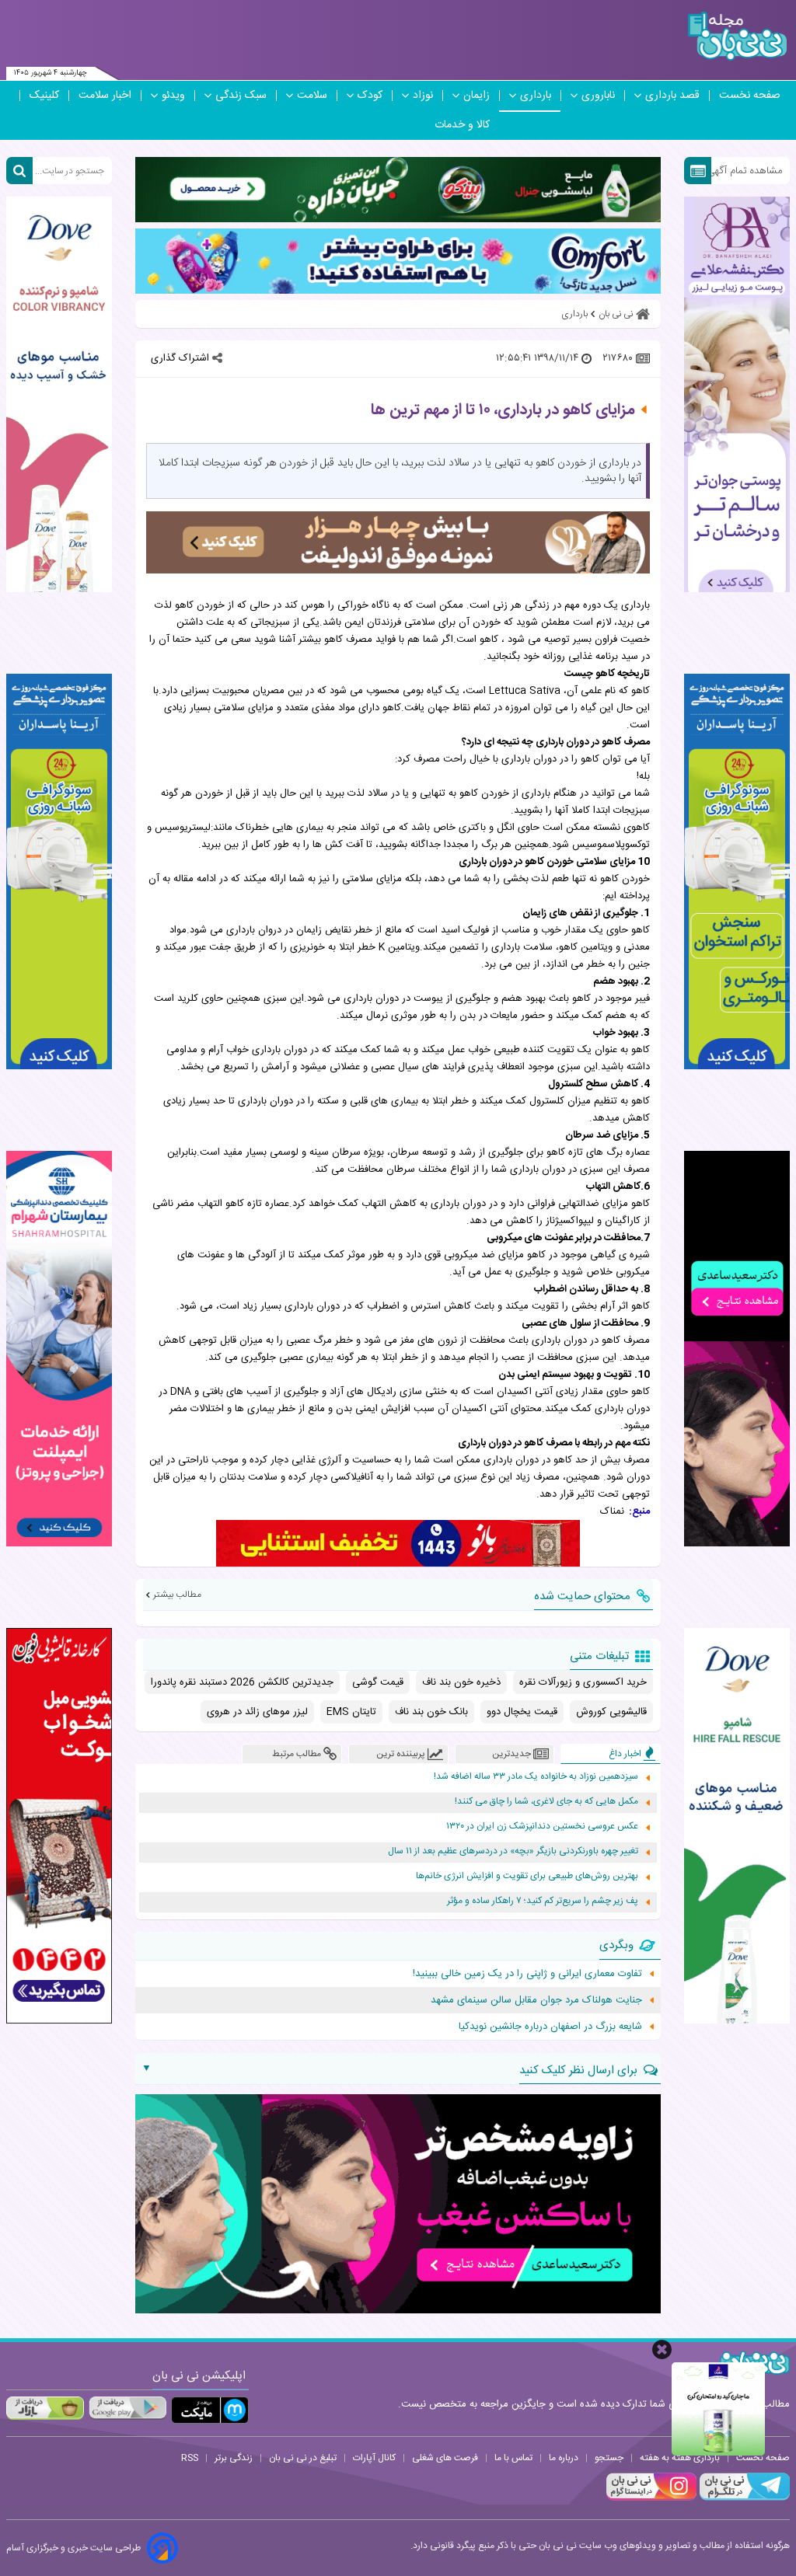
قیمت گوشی (378, 1682)
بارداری (536, 96)
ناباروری (598, 96)
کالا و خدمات (462, 125)
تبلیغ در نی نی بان (303, 2458)
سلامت (312, 96)
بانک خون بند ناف (431, 1712)
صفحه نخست (750, 96)
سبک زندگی (241, 96)
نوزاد (423, 96)
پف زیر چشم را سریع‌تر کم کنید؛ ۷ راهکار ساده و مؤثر (543, 1901)
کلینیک (44, 96)
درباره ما (564, 2458)
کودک (370, 96)
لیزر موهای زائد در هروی (257, 1712)
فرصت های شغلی (445, 2458)
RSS (190, 2458)
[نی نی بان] (737, 36)
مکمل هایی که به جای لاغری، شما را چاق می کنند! (546, 1802)
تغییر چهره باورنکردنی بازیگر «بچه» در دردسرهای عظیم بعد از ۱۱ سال (513, 1851)
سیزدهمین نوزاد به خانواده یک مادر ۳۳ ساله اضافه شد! (536, 1777)
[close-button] (662, 2349)
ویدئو (173, 96)
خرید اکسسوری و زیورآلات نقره (583, 1682)
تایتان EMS (351, 1712)
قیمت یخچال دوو (522, 1712)
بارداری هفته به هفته (680, 2458)
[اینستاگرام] (651, 2498)
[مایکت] (210, 2410)
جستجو (609, 2458)
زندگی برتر (234, 2458)
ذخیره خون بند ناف (461, 1682)
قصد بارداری (672, 96)
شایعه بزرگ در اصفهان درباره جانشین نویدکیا (550, 2027)
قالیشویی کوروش (611, 1712)
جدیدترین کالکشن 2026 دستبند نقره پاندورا (242, 1682)
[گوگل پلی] (127, 2408)
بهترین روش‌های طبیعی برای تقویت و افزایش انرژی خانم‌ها (527, 1876)
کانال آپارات (374, 2458)
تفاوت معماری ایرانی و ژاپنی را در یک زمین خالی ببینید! (527, 1974)
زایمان (477, 96)
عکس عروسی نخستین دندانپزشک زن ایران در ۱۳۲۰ (542, 1827)
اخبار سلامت (105, 96)
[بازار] (45, 2408)
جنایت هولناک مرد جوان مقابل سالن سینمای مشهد (536, 2000)
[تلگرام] (743, 2498)
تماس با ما (513, 2458)
